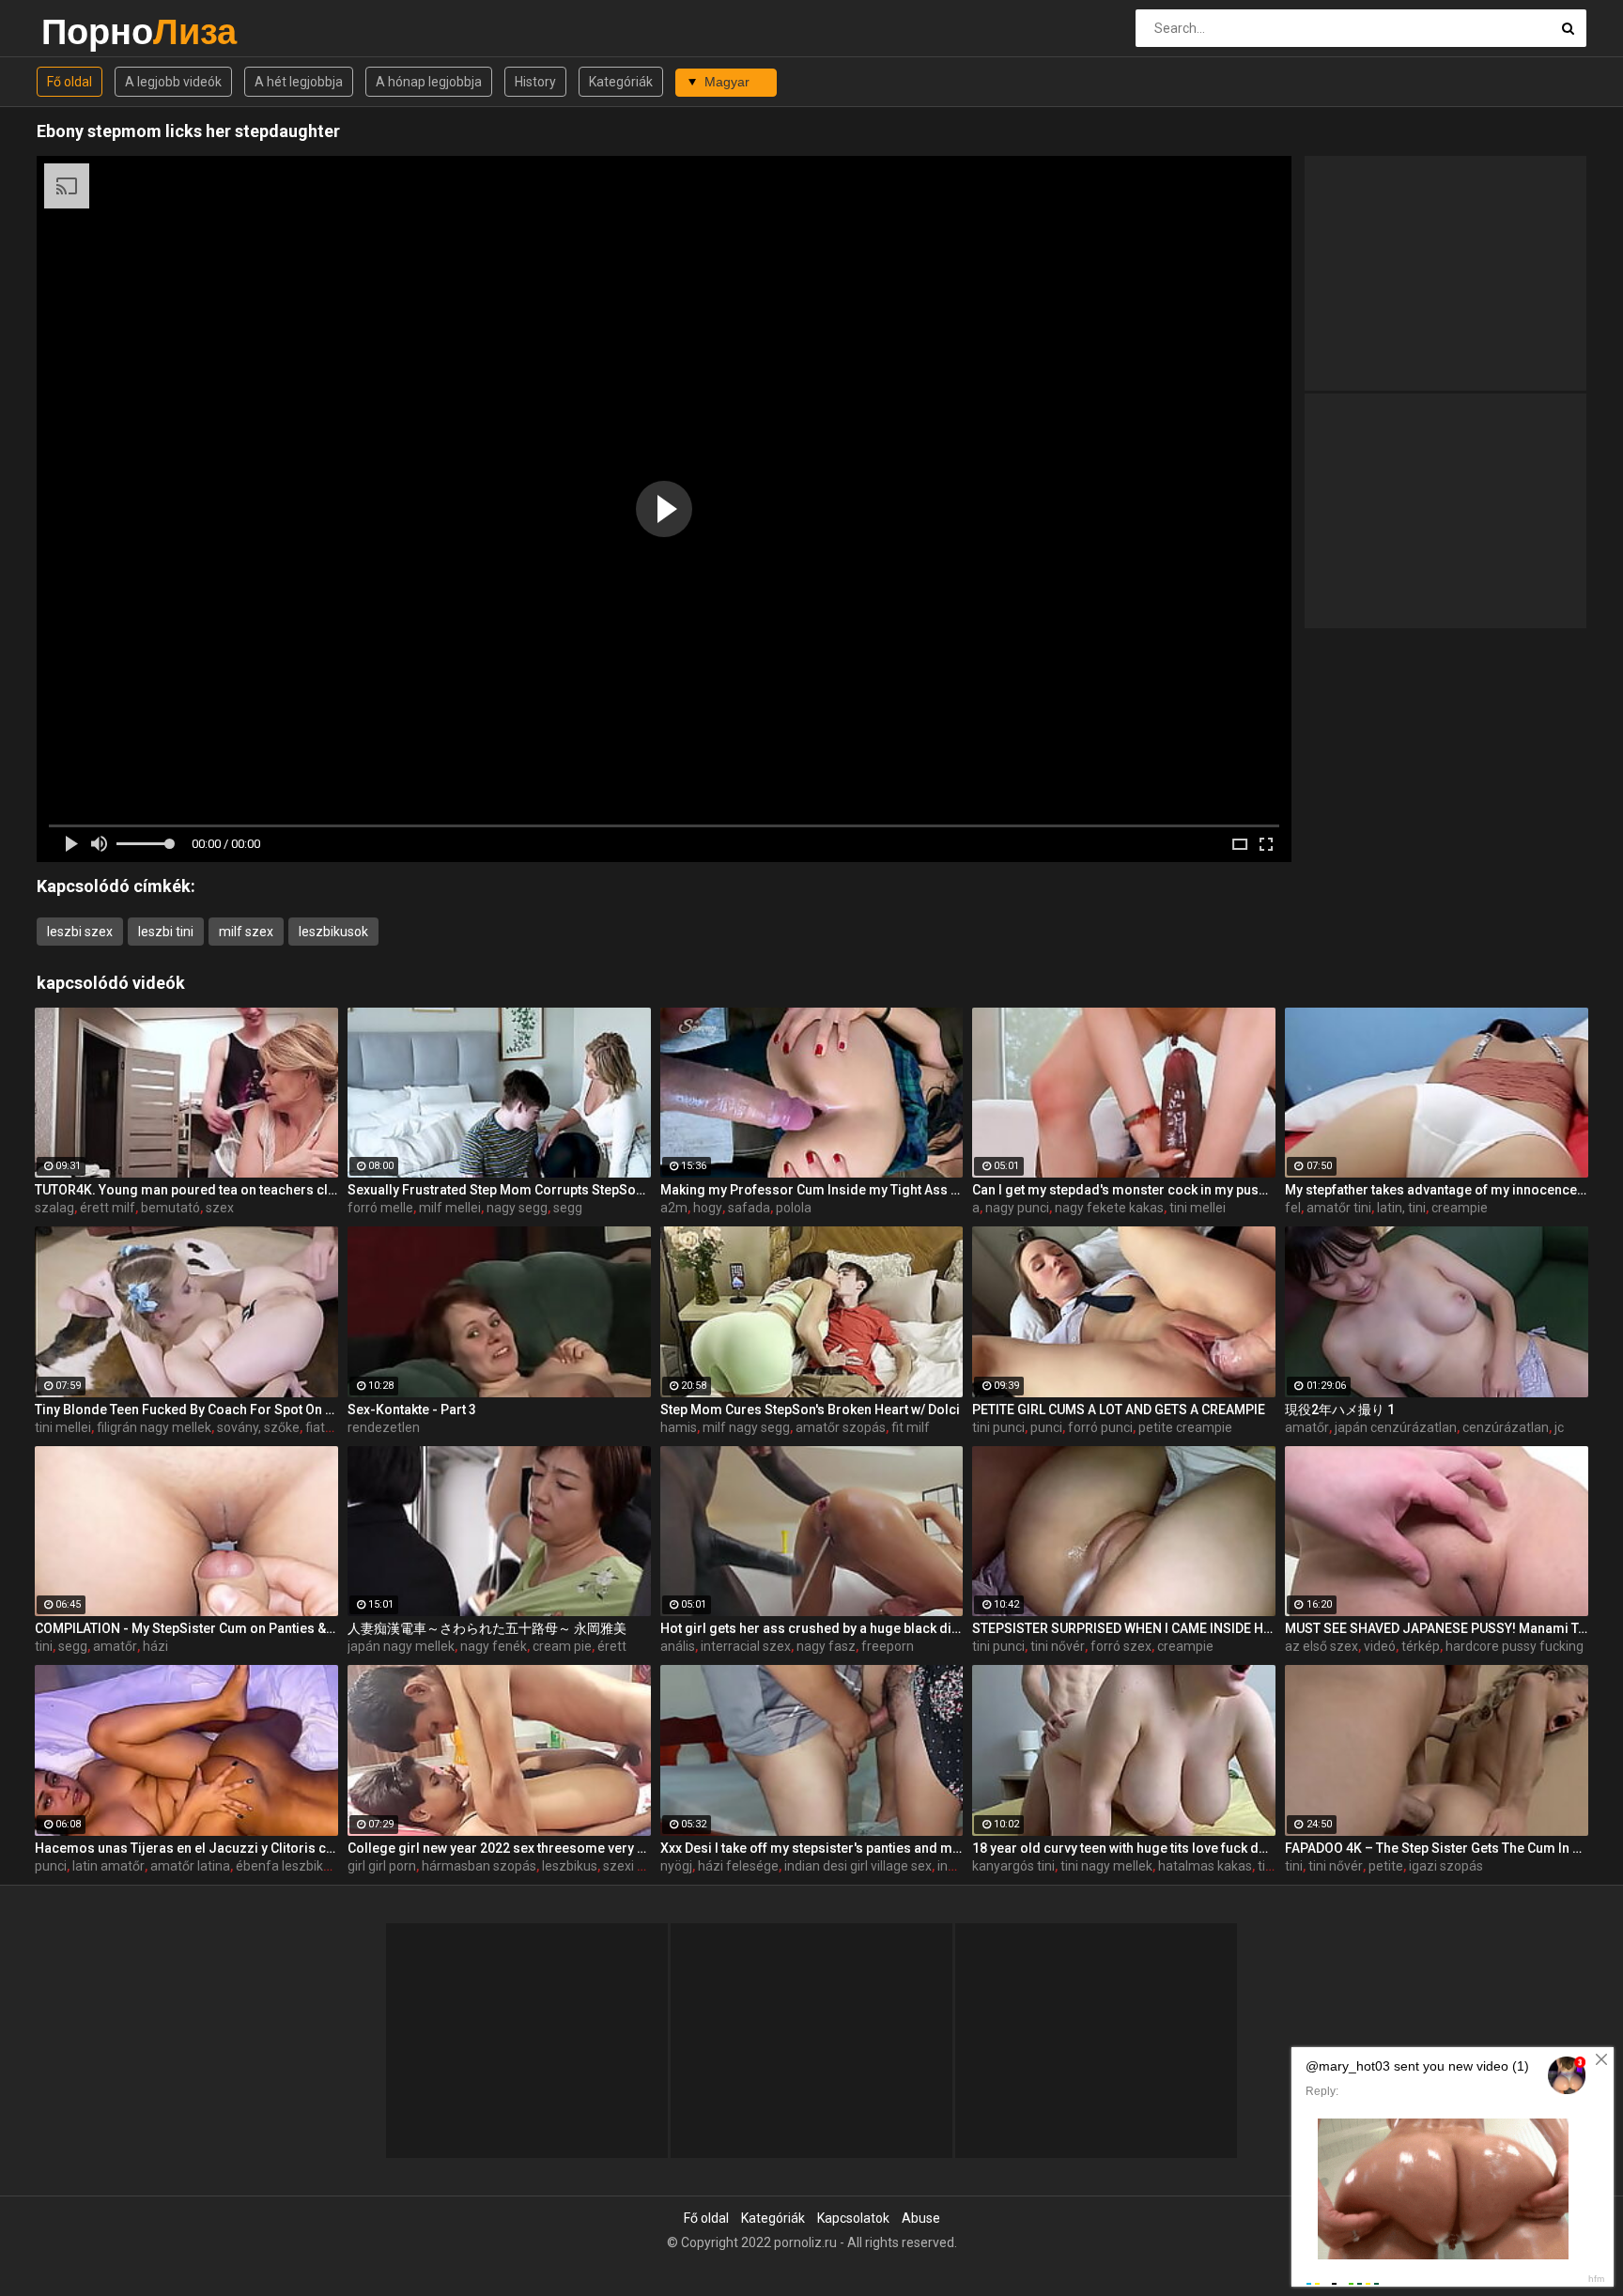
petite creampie (1185, 1427)
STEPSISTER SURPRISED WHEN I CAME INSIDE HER (1124, 1628)
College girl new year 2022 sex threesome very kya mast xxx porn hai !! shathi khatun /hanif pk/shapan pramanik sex (499, 1848)
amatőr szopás (841, 1427)
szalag (54, 1208)
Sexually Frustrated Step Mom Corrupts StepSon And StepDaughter (499, 1190)
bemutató (170, 1208)
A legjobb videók (173, 82)
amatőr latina (190, 1866)
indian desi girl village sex (858, 1866)
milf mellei (450, 1208)
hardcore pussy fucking (1515, 1646)
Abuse (921, 2218)
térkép (1421, 1646)
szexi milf (632, 1866)
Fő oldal (70, 82)
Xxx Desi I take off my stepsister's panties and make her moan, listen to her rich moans (812, 1848)
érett (612, 1646)
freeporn (888, 1646)
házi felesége (738, 1866)
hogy (708, 1208)
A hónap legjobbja (429, 82)
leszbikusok (333, 932)
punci (1046, 1427)
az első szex (1322, 1646)
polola (794, 1208)
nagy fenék (494, 1646)
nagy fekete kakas (1109, 1208)
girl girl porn (382, 1866)
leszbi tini (166, 932)
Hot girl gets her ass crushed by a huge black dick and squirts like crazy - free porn (812, 1628)
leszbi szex (80, 932)
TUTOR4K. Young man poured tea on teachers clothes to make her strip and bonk (186, 1190)
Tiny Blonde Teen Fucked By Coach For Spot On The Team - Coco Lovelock (186, 1410)
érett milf (108, 1208)
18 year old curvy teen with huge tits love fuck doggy (1124, 1848)
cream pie (562, 1646)
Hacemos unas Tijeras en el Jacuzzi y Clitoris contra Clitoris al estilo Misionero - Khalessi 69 (186, 1848)
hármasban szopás (479, 1866)
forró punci (1100, 1427)
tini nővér (1058, 1646)
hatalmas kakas (1205, 1866)
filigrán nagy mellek (154, 1427)
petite (1386, 1866)
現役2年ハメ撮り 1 (1340, 1410)
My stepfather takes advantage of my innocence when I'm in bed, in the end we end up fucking (1437, 1190)
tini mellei (1198, 1208)
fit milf (911, 1427)
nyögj (676, 1866)
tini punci (998, 1427)
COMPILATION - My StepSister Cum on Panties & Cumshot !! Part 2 (186, 1628)
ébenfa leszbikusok (294, 1866)
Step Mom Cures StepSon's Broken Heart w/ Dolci (810, 1410)
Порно (91, 31)
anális (678, 1646)
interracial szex (746, 1646)
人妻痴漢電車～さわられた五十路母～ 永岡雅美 (487, 1628)
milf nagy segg (746, 1427)
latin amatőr (108, 1866)
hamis (679, 1427)
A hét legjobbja (299, 82)
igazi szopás (1446, 1866)
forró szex (1121, 1646)
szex (220, 1208)
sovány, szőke (258, 1427)
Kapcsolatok (853, 2218)
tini (44, 1646)
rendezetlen (384, 1427)
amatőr (1307, 1427)
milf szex (246, 932)
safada (749, 1208)
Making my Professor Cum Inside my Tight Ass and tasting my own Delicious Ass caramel (812, 1190)
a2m (674, 1208)
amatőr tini (1339, 1208)
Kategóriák (621, 82)
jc (1559, 1427)
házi (155, 1646)
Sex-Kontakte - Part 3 (412, 1410)
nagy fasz (826, 1646)
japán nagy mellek (401, 1646)
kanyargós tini (1013, 1866)
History (535, 82)
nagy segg (517, 1208)
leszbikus (570, 1866)
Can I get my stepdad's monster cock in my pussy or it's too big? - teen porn (1124, 1190)
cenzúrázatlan (1506, 1427)
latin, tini (1401, 1208)
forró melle (380, 1208)
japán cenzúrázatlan (1396, 1427)
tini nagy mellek (1106, 1866)
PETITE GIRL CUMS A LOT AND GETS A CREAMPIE (1119, 1410)
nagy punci (1017, 1208)
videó (1380, 1646)
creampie (1460, 1208)
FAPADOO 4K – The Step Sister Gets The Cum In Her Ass (1437, 1848)
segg (568, 1208)
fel (1293, 1208)
